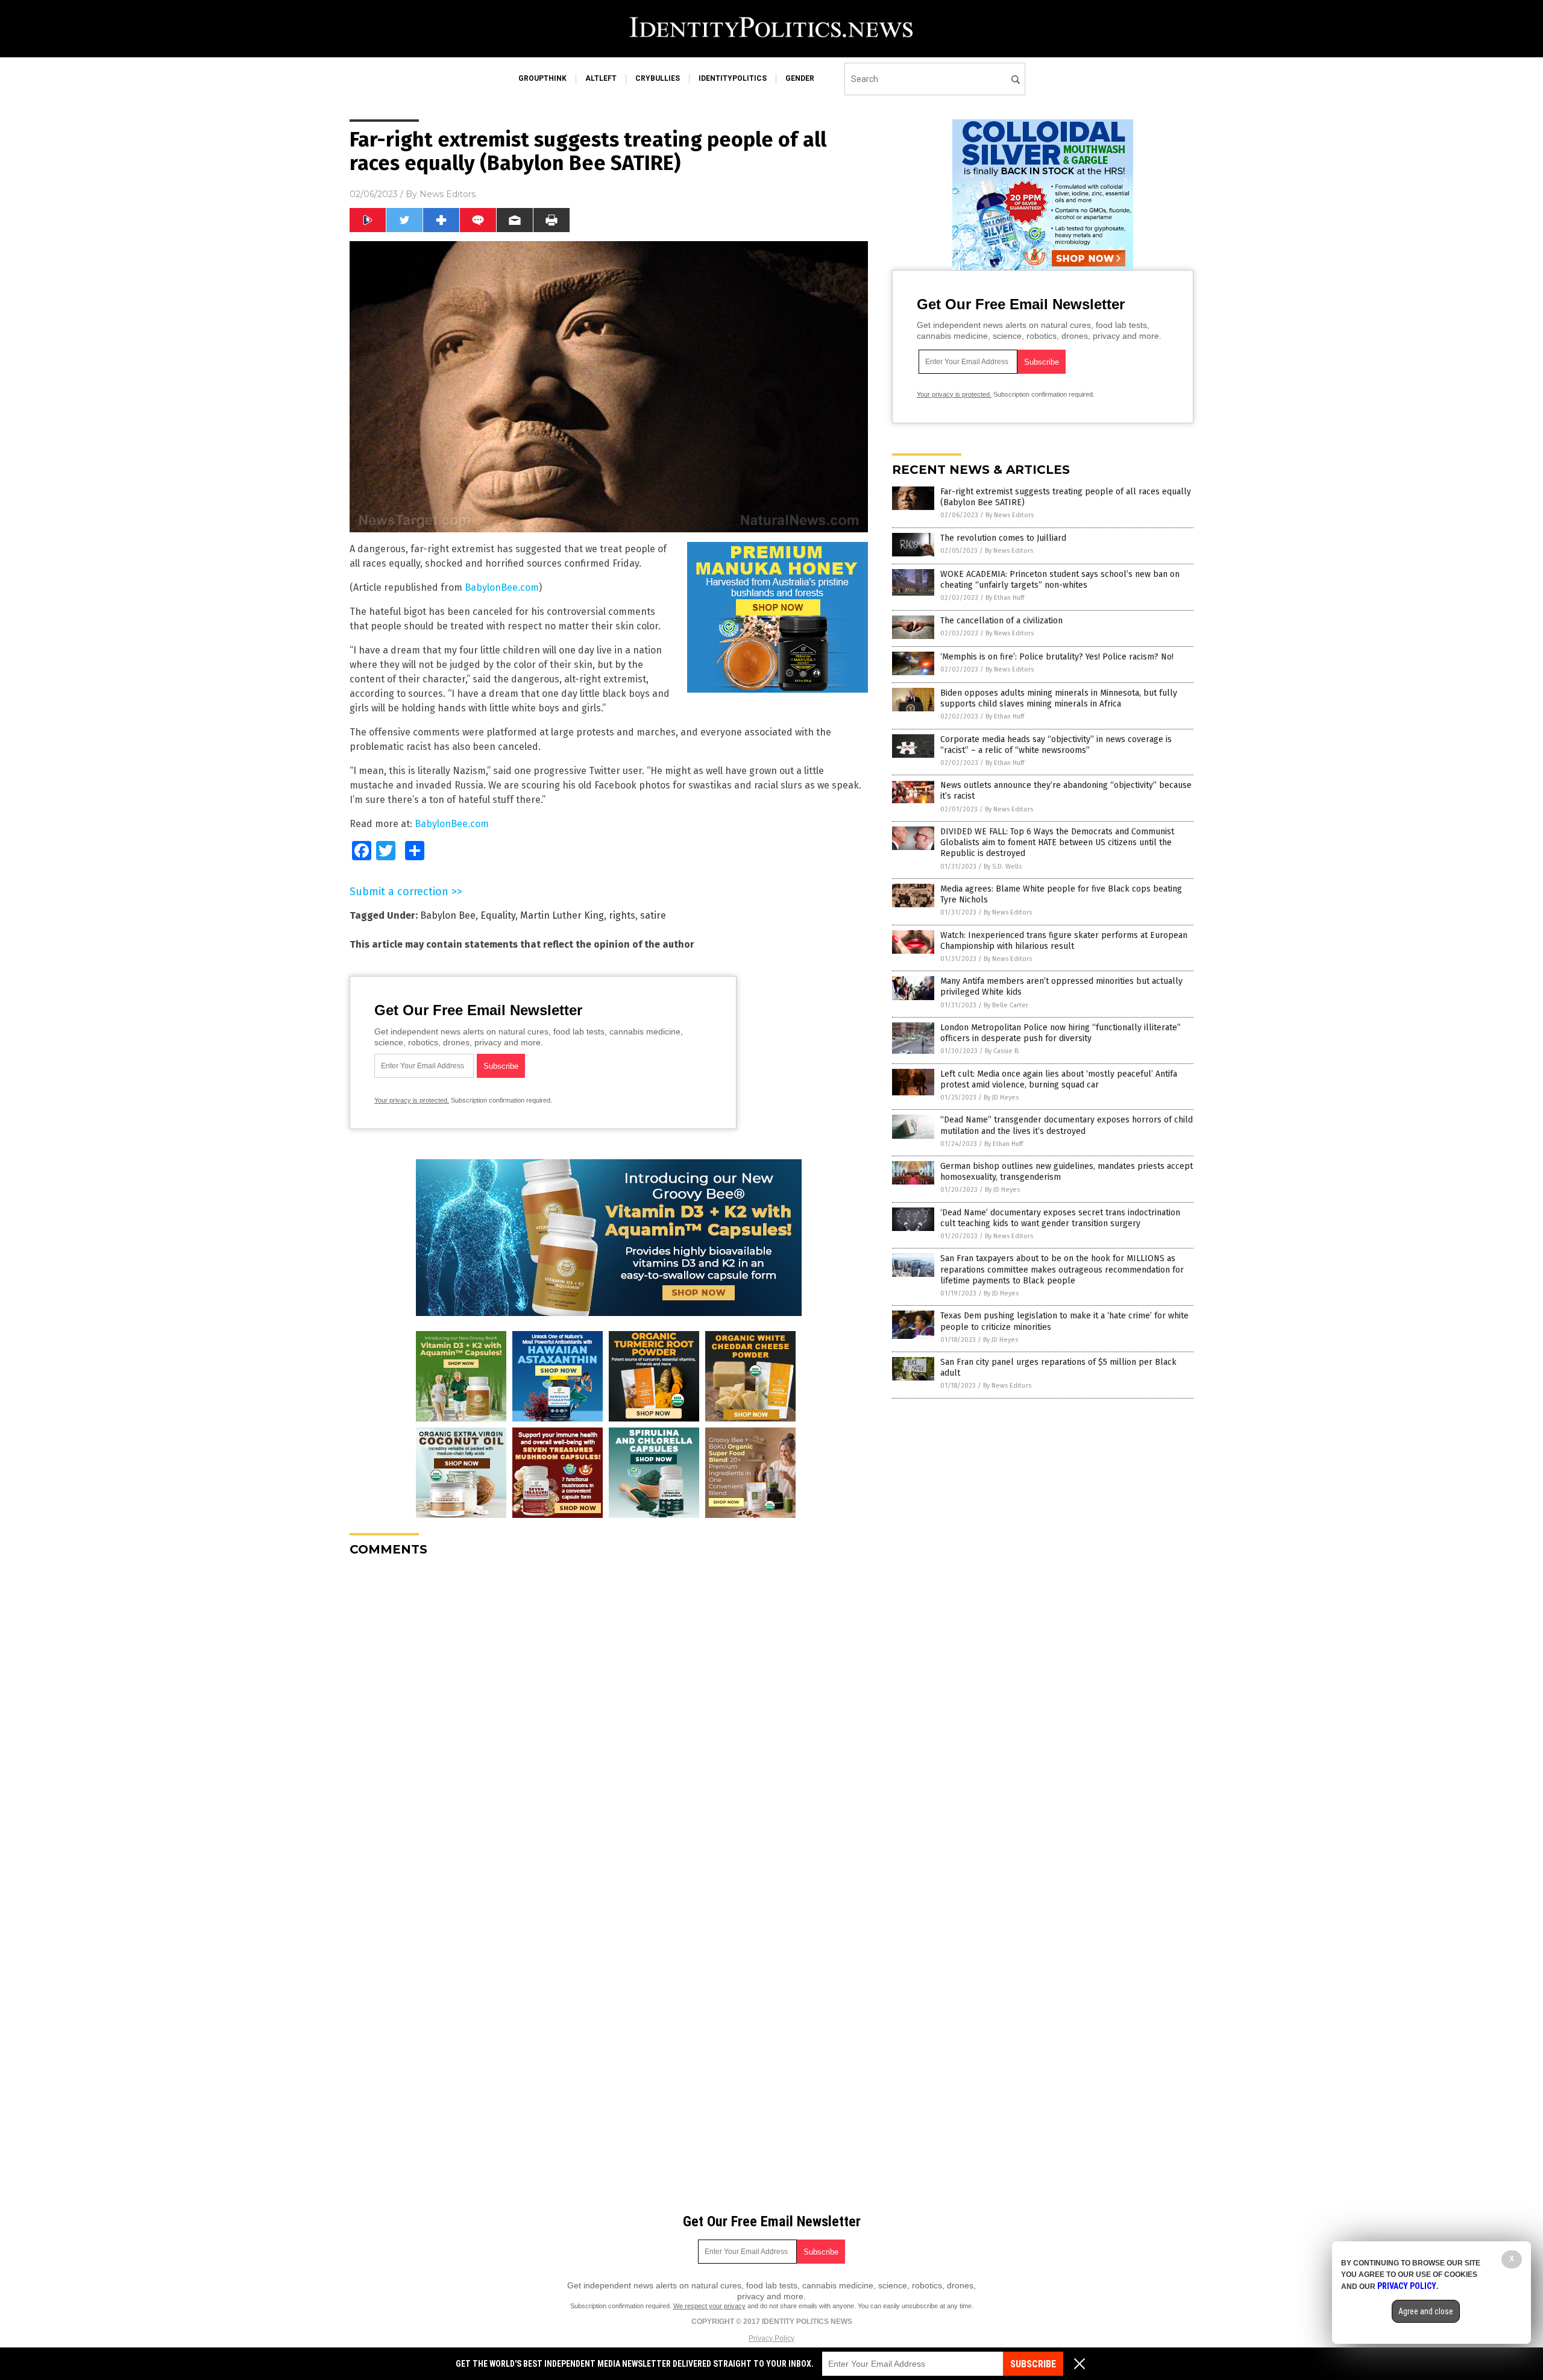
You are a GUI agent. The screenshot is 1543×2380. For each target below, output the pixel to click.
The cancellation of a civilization (1001, 621)
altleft (601, 78)
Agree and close (1426, 2311)
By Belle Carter (1006, 1005)
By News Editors (1010, 515)
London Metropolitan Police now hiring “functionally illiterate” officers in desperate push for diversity (1061, 1033)
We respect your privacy (709, 2306)
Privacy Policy (771, 2338)
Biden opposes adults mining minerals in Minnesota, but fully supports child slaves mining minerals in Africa (1059, 698)
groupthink (542, 78)
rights (622, 915)
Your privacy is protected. (412, 1100)
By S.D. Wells (1003, 867)
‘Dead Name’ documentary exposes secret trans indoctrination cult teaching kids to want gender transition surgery (1060, 1218)
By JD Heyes (1001, 1097)
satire (653, 915)
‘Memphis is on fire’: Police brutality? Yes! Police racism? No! (1057, 657)
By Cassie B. (1002, 1051)
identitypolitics (733, 78)
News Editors (448, 194)
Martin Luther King (562, 915)
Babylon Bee (448, 915)
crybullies (658, 78)
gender (800, 78)
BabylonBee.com (502, 587)
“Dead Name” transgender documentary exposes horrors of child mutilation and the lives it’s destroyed (1067, 1125)
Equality (498, 915)
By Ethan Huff (1005, 598)
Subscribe (1033, 2364)
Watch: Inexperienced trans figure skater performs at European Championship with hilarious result (1064, 941)
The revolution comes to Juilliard (1003, 538)
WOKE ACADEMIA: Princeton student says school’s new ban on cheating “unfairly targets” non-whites (1060, 580)
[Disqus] (609, 1717)
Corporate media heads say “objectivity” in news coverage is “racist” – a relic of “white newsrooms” (1056, 745)
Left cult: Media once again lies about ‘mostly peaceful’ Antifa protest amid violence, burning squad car (1059, 1079)
